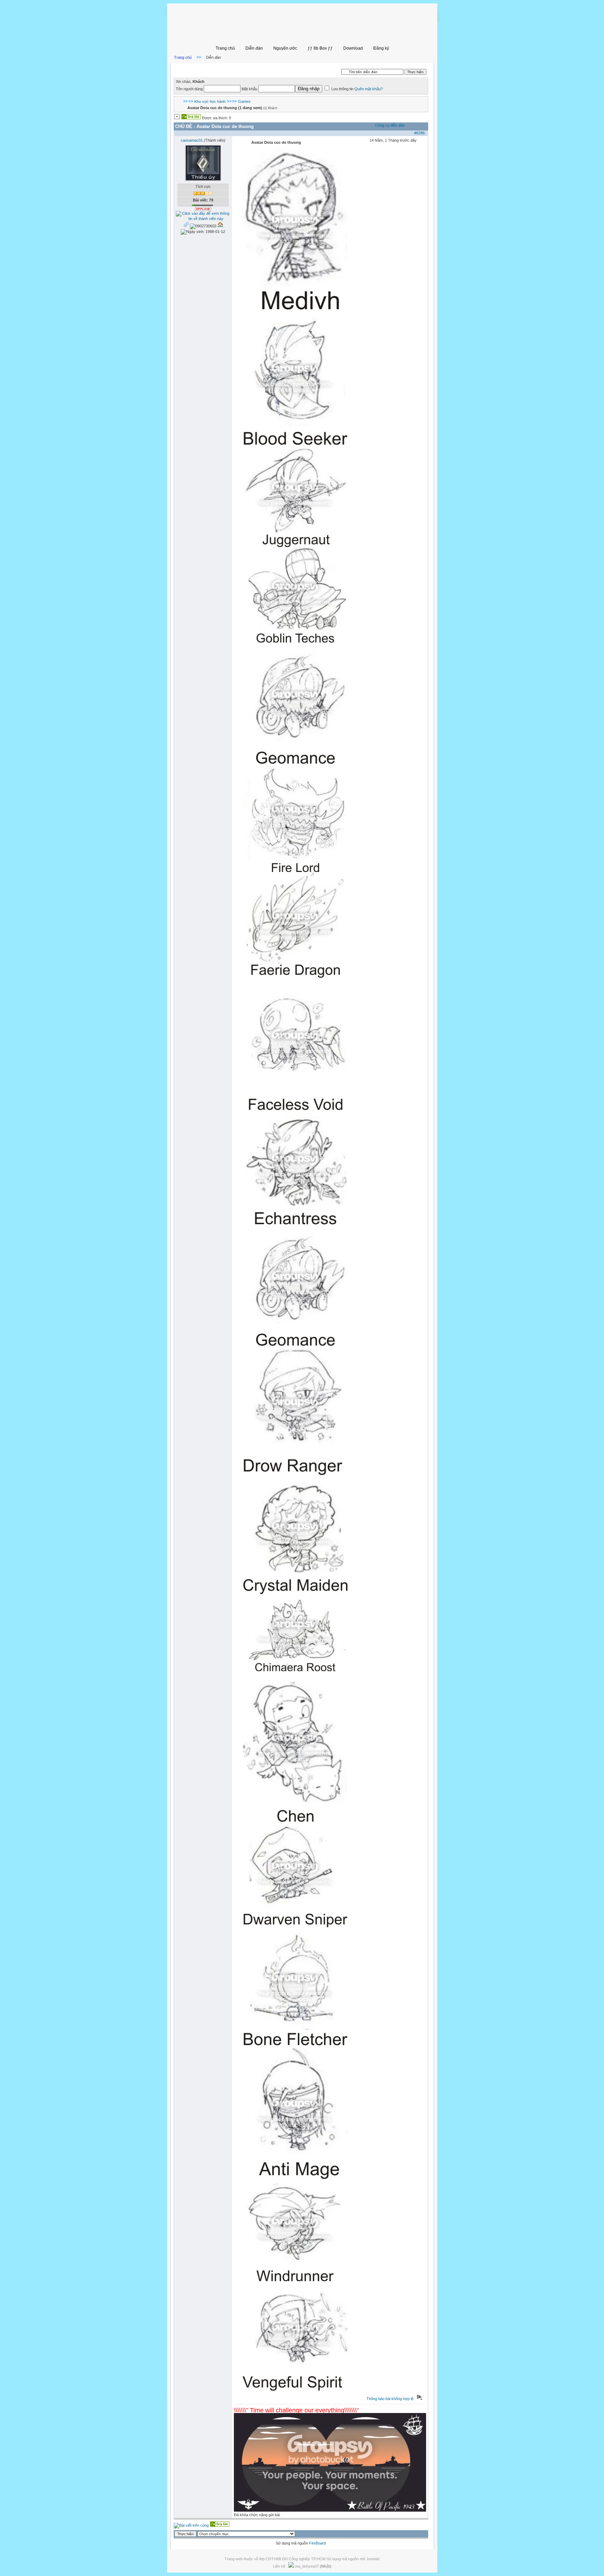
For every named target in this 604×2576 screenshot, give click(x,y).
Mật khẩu (249, 89)
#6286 (419, 133)
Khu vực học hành (210, 101)
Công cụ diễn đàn (390, 125)
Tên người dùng (189, 89)
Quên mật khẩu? (369, 89)
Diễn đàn (254, 48)
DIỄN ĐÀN (219, 69)
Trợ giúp (298, 69)
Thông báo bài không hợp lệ (390, 2399)
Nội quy (280, 69)
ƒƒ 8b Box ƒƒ (320, 48)
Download (353, 48)
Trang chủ (225, 48)
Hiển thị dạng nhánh (250, 69)
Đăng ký (381, 48)
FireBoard (317, 2543)
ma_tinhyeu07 (313, 2566)
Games (244, 101)
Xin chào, (190, 81)
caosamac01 (192, 140)
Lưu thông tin (343, 89)
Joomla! (373, 2559)
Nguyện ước (285, 48)
